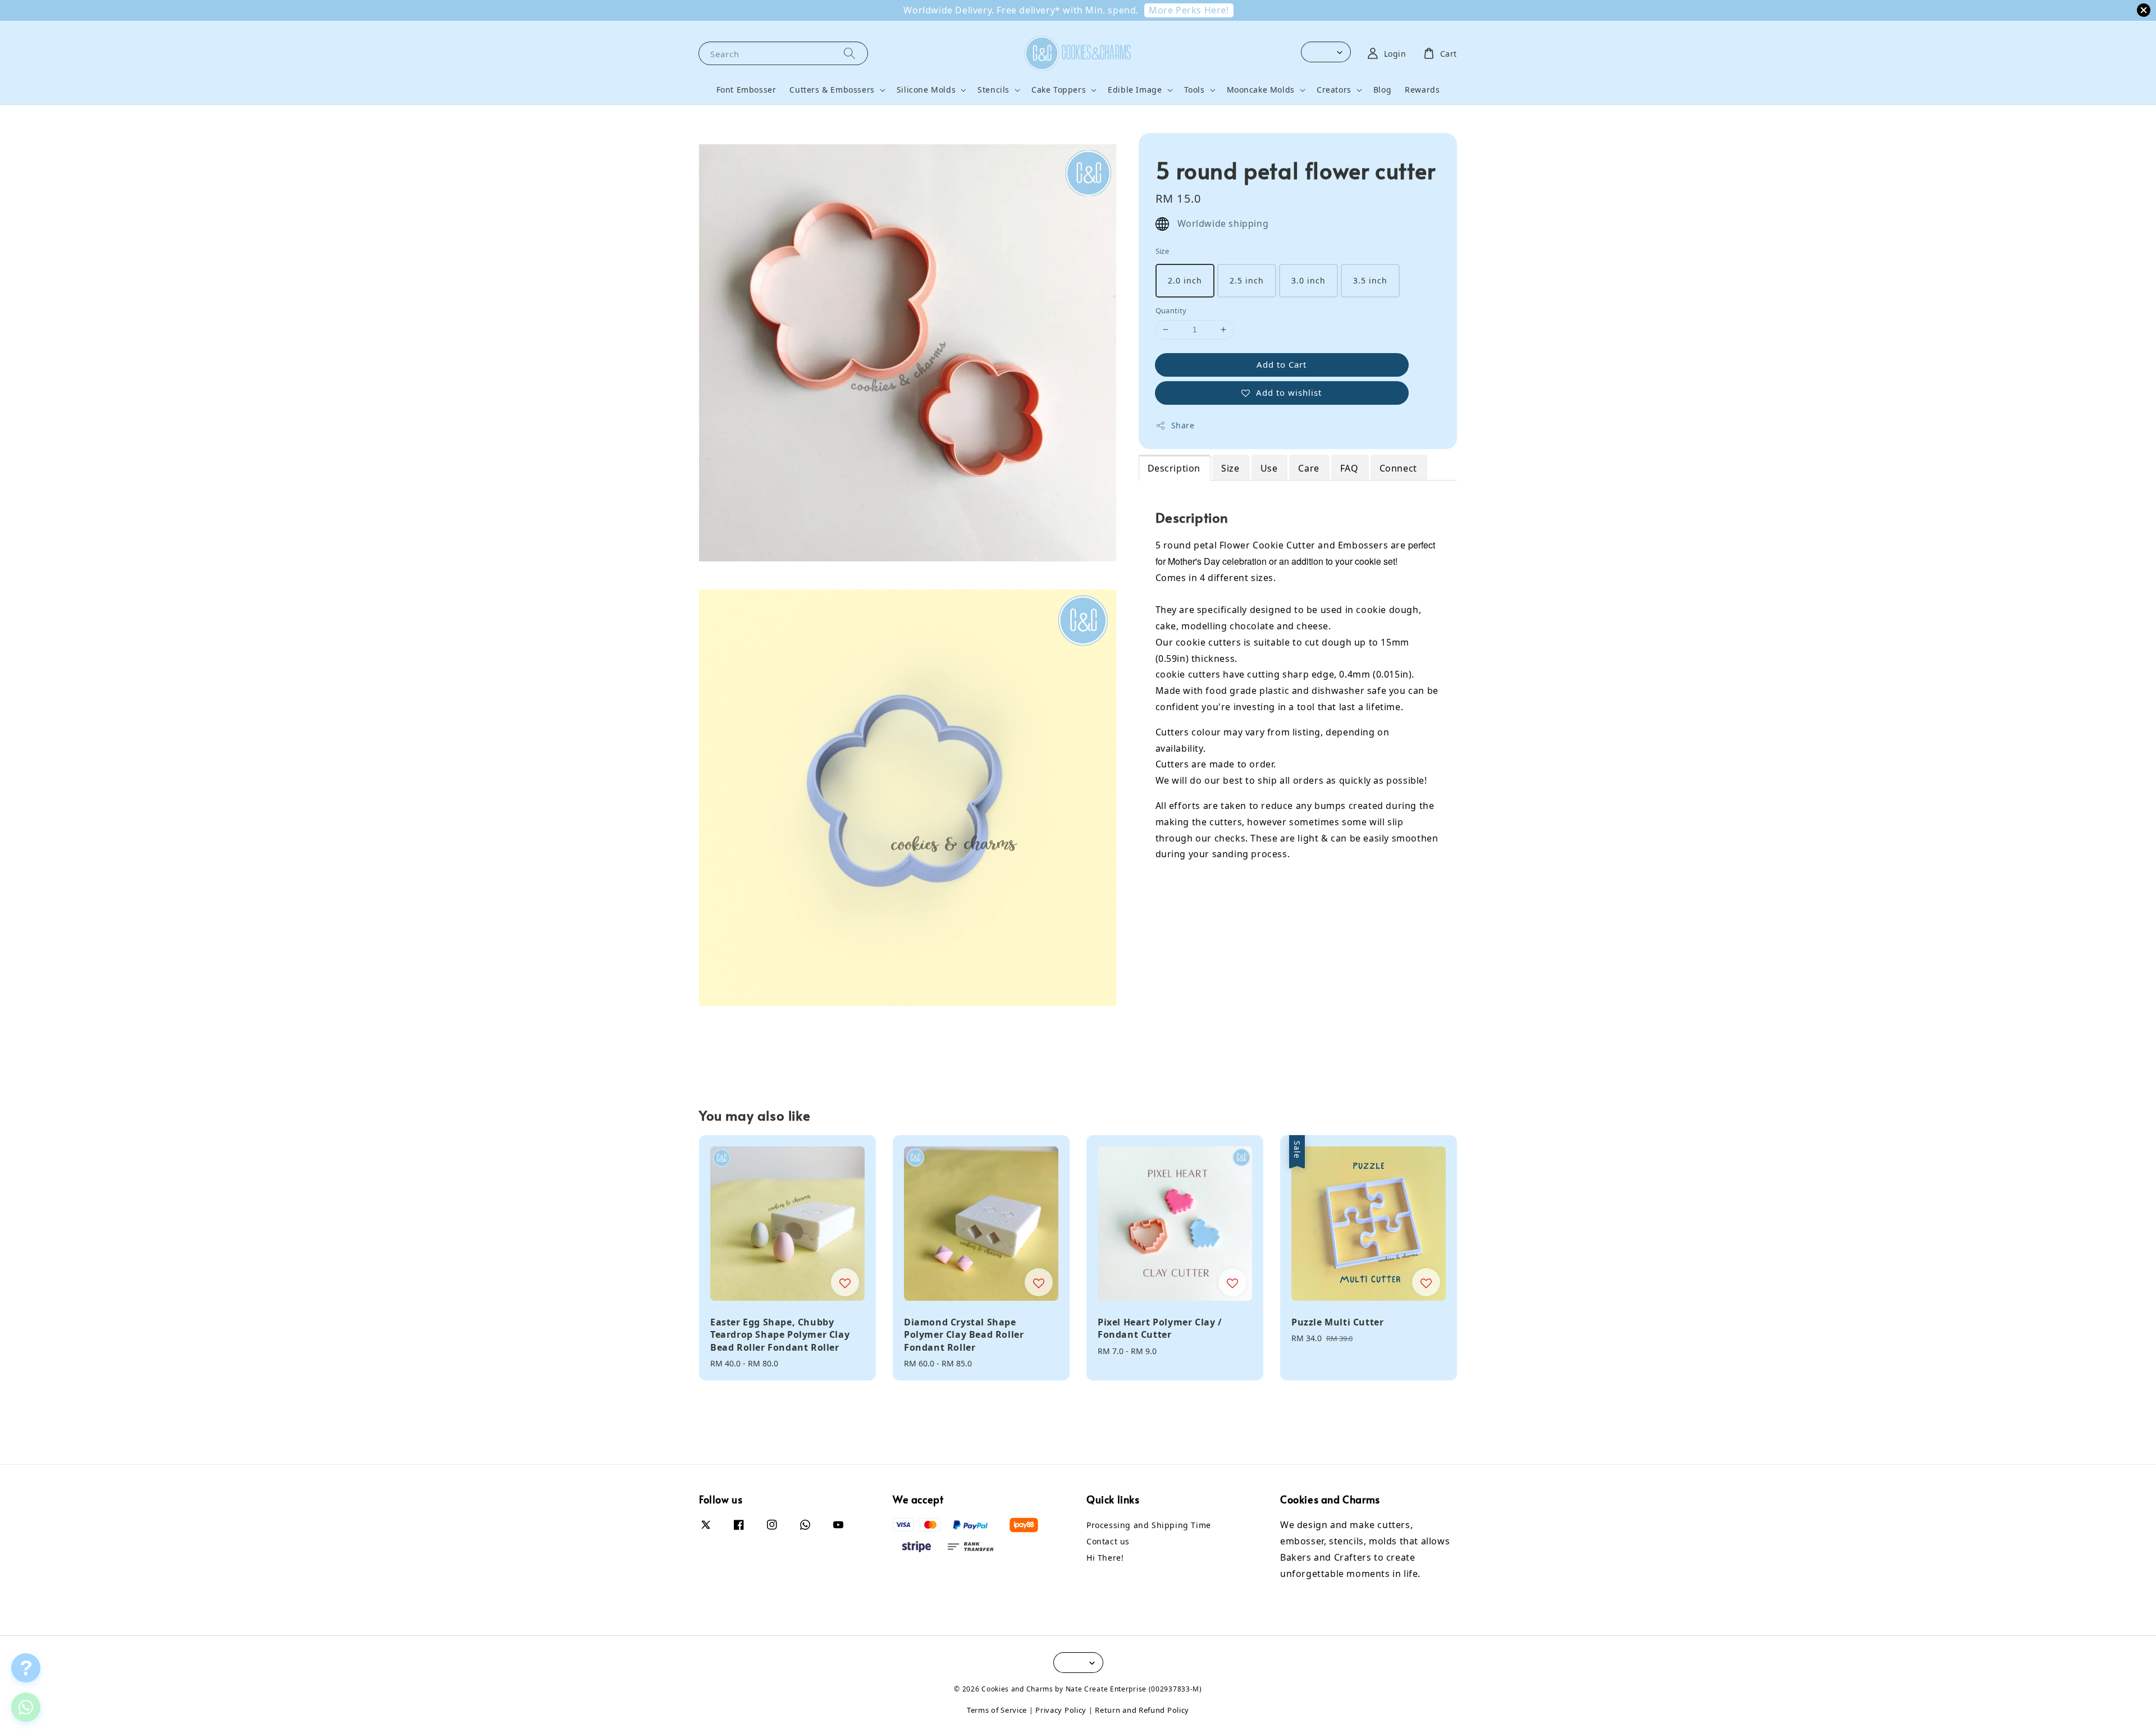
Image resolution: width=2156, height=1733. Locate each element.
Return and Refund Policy (1142, 1710)
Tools (1195, 90)
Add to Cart (1282, 364)
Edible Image (1135, 90)
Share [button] (1183, 425)
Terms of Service (997, 1710)
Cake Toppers (1059, 90)
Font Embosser (746, 90)
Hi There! (1105, 1558)
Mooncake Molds (1261, 90)
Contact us (1108, 1541)
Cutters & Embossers (832, 90)
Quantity (1171, 310)
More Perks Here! (1189, 10)
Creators (1334, 90)
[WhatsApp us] (26, 1707)
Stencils (994, 90)
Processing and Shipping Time (1149, 1525)
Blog (1382, 90)
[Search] (849, 53)
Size (1162, 251)
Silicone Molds (926, 90)
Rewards (1422, 90)
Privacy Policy (1061, 1710)
